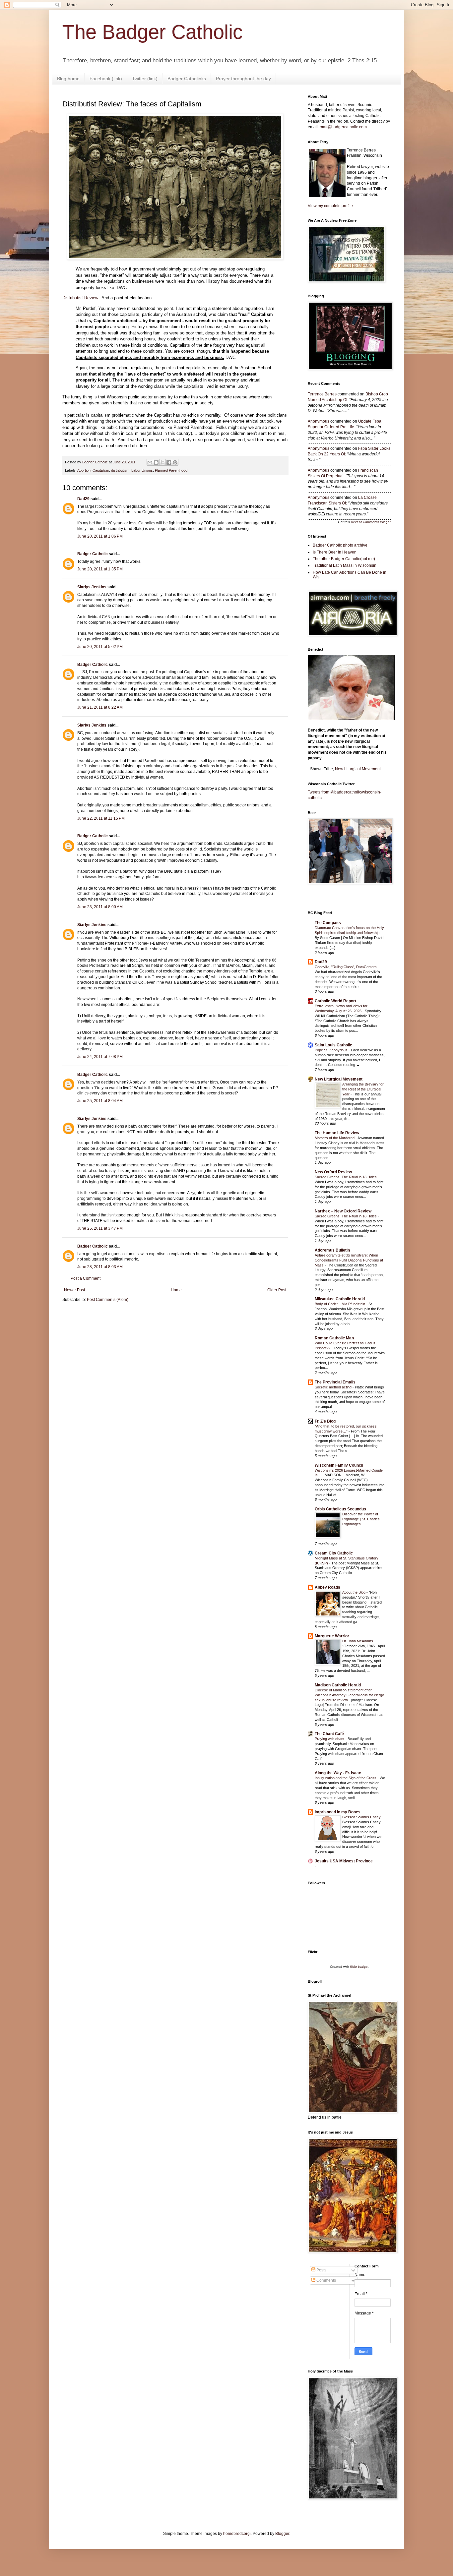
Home (176, 1290)
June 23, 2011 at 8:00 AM (100, 907)
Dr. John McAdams (358, 1641)
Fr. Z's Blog (325, 1421)
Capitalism (101, 470)
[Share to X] (162, 462)
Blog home (68, 79)
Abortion (84, 470)
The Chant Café (329, 1734)
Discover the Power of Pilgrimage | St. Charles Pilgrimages (361, 1519)
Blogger (282, 2534)
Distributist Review (80, 298)
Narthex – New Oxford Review (343, 1211)
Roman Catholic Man (334, 1338)
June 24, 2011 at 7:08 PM (100, 1057)
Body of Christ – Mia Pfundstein (340, 1304)
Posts (321, 2270)
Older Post (277, 1290)
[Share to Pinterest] (175, 462)
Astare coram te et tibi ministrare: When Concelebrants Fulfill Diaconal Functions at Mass (349, 1260)
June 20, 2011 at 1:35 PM (100, 569)
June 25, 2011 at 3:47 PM (100, 1228)
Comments (326, 2280)
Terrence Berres (322, 394)
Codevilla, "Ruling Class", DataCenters (346, 967)
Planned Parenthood (171, 470)
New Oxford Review (333, 1172)
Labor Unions (142, 470)
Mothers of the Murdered (335, 1138)
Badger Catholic (93, 554)
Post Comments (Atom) (108, 1300)
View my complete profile (330, 206)
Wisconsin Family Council (339, 1465)
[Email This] (150, 462)
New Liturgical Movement (358, 769)
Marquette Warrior (332, 1636)
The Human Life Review (337, 1133)
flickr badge (359, 1967)
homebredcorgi (237, 2534)
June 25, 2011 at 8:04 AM (100, 1101)
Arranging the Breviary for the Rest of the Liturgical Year (363, 1089)
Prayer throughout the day (243, 79)
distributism (120, 470)
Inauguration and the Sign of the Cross (346, 1778)
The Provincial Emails (335, 1382)
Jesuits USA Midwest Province (344, 1861)
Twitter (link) (145, 79)
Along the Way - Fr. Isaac (338, 1773)
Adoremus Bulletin (332, 1250)
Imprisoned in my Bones (338, 1812)
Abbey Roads (327, 1587)
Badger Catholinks (187, 79)
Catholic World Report (335, 1001)
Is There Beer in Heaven (335, 552)
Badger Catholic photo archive (340, 545)
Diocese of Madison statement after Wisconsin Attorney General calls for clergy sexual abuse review (349, 1695)
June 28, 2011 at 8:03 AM (100, 1267)
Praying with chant (330, 1739)
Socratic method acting (334, 1387)
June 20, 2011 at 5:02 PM (100, 647)
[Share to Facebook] (169, 462)
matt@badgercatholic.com (343, 127)
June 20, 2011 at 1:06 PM (100, 536)
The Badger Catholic (153, 32)
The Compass (328, 923)
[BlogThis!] (156, 462)
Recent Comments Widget (371, 522)
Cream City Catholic (334, 1553)
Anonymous (319, 421)
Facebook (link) (106, 79)
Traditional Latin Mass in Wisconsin (345, 565)
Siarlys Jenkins (92, 587)
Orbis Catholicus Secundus (340, 1509)
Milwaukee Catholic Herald (340, 1299)
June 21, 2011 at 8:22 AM (100, 707)
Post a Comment (86, 1278)
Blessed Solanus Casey (362, 1817)
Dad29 (83, 499)
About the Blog (354, 1592)
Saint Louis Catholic (333, 1045)
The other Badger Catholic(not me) (344, 559)
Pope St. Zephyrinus (332, 1050)
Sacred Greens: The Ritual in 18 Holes (346, 1177)
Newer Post (74, 1290)
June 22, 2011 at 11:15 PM (101, 818)
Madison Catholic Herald (338, 1685)
